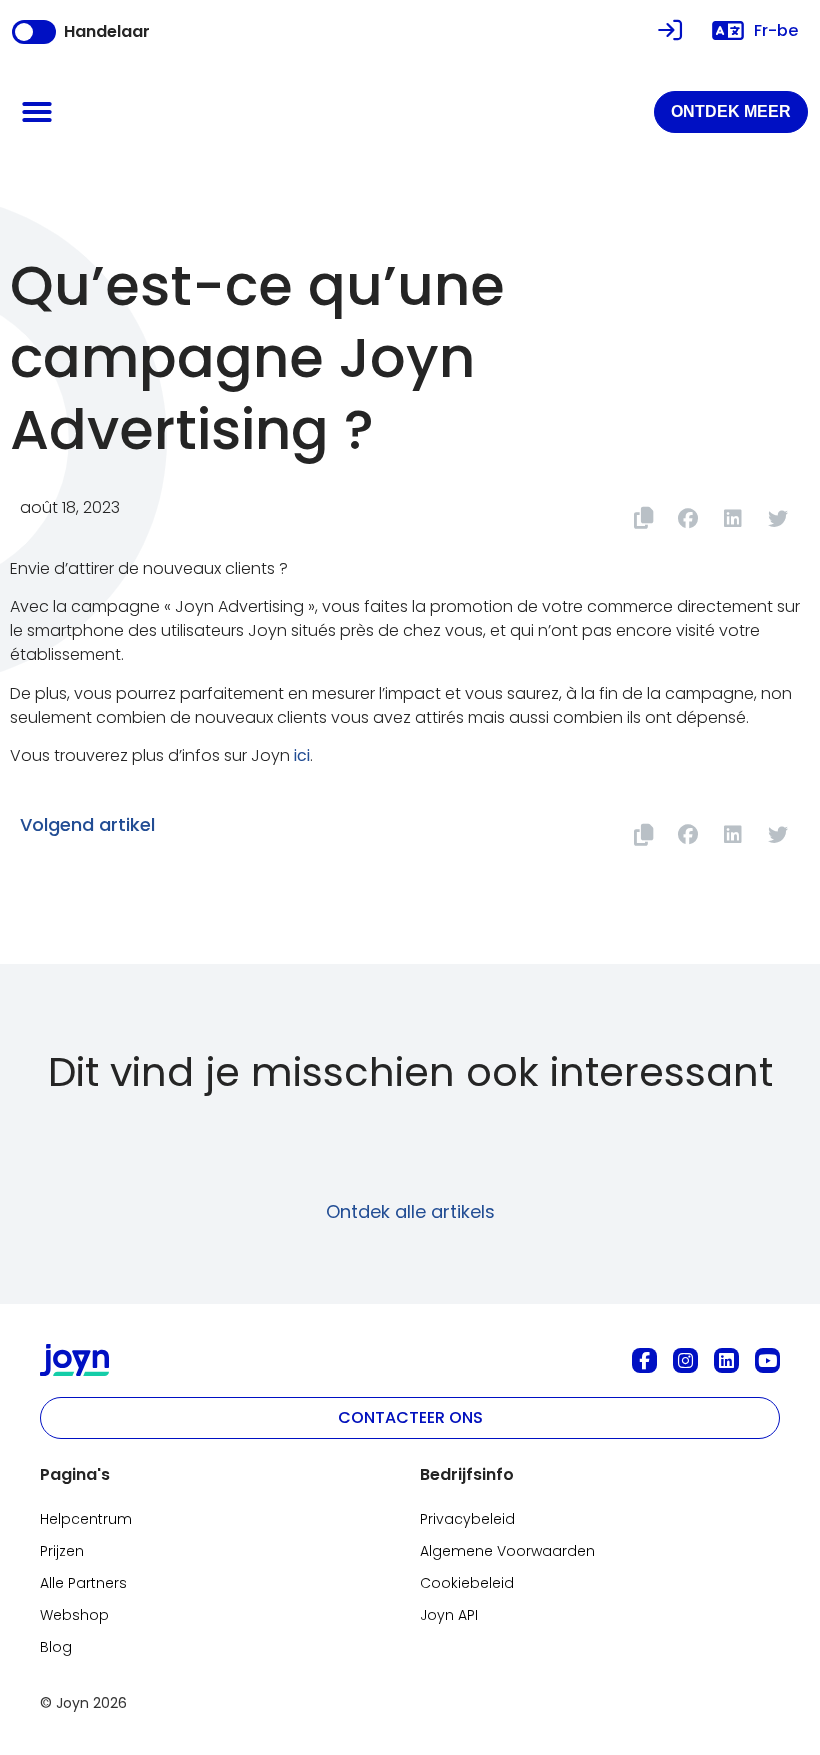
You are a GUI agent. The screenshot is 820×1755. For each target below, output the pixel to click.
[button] (37, 112)
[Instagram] (685, 1360)
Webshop (74, 1615)
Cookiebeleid (467, 1583)
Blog (56, 1647)
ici (302, 755)
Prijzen (62, 1551)
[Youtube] (767, 1360)
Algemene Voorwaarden (507, 1551)
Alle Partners (83, 1583)
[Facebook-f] (644, 1360)
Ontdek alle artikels (410, 1211)
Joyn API (449, 1615)
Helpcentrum (86, 1519)
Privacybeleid (467, 1519)
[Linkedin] (726, 1360)
